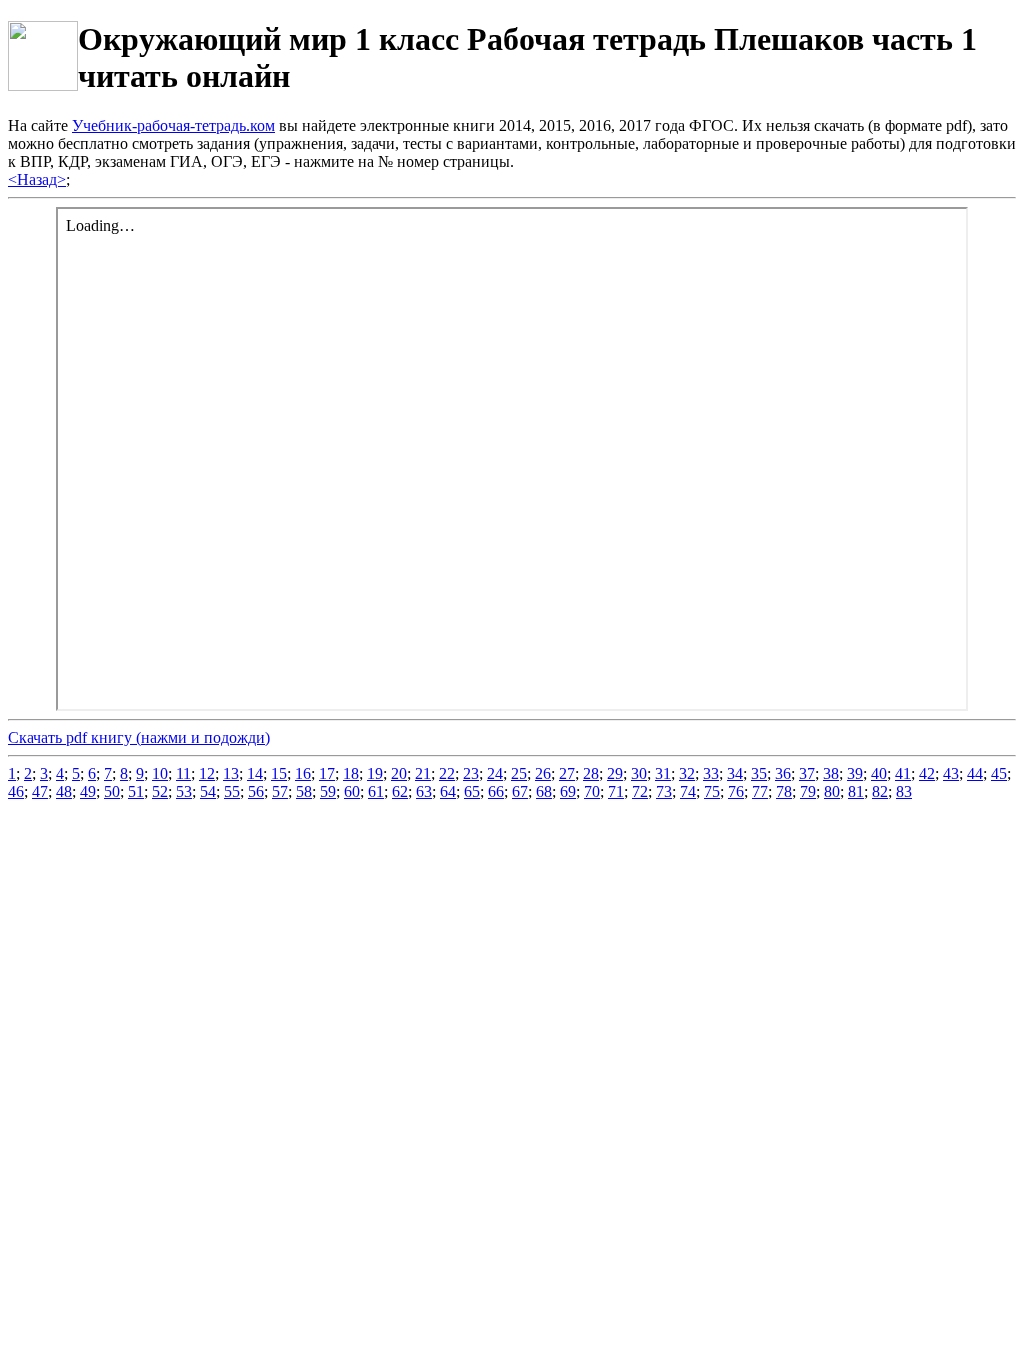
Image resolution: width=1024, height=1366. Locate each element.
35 (759, 773)
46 (16, 791)
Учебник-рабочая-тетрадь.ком (173, 125)
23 (471, 773)
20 (399, 773)
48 (64, 791)
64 (448, 791)
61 (376, 791)
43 (951, 773)
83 (904, 791)
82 (880, 791)
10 (160, 773)
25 (519, 773)
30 (639, 773)
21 (423, 773)
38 (831, 773)
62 (400, 791)
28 (591, 773)
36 (783, 773)
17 (327, 773)
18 (351, 773)
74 (688, 791)
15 (279, 773)
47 (40, 791)
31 (663, 773)
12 (207, 773)
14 (255, 773)
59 (328, 791)
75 (712, 791)
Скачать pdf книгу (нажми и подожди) (139, 737)
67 (520, 791)
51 (136, 791)
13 (231, 773)
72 (640, 791)
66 (496, 791)
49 (88, 791)
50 (112, 791)
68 (544, 791)
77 (760, 791)
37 (807, 773)
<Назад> (37, 179)
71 (616, 791)
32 (687, 773)
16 (303, 773)
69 (568, 791)
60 (352, 791)
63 (424, 791)
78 (784, 791)
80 (832, 791)
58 (304, 791)
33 (711, 773)
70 (592, 791)
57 (280, 791)
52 (160, 791)
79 (808, 791)
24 (495, 773)
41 (903, 773)
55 (232, 791)
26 (543, 773)
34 (735, 773)
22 (447, 773)
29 (615, 773)
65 (472, 791)
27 (567, 773)
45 (999, 773)
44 (975, 773)
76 (736, 791)
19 (375, 773)
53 (184, 791)
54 (208, 791)
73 (664, 791)
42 (927, 773)
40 (879, 773)
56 (256, 791)
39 (855, 773)
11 (183, 773)
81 (856, 791)
